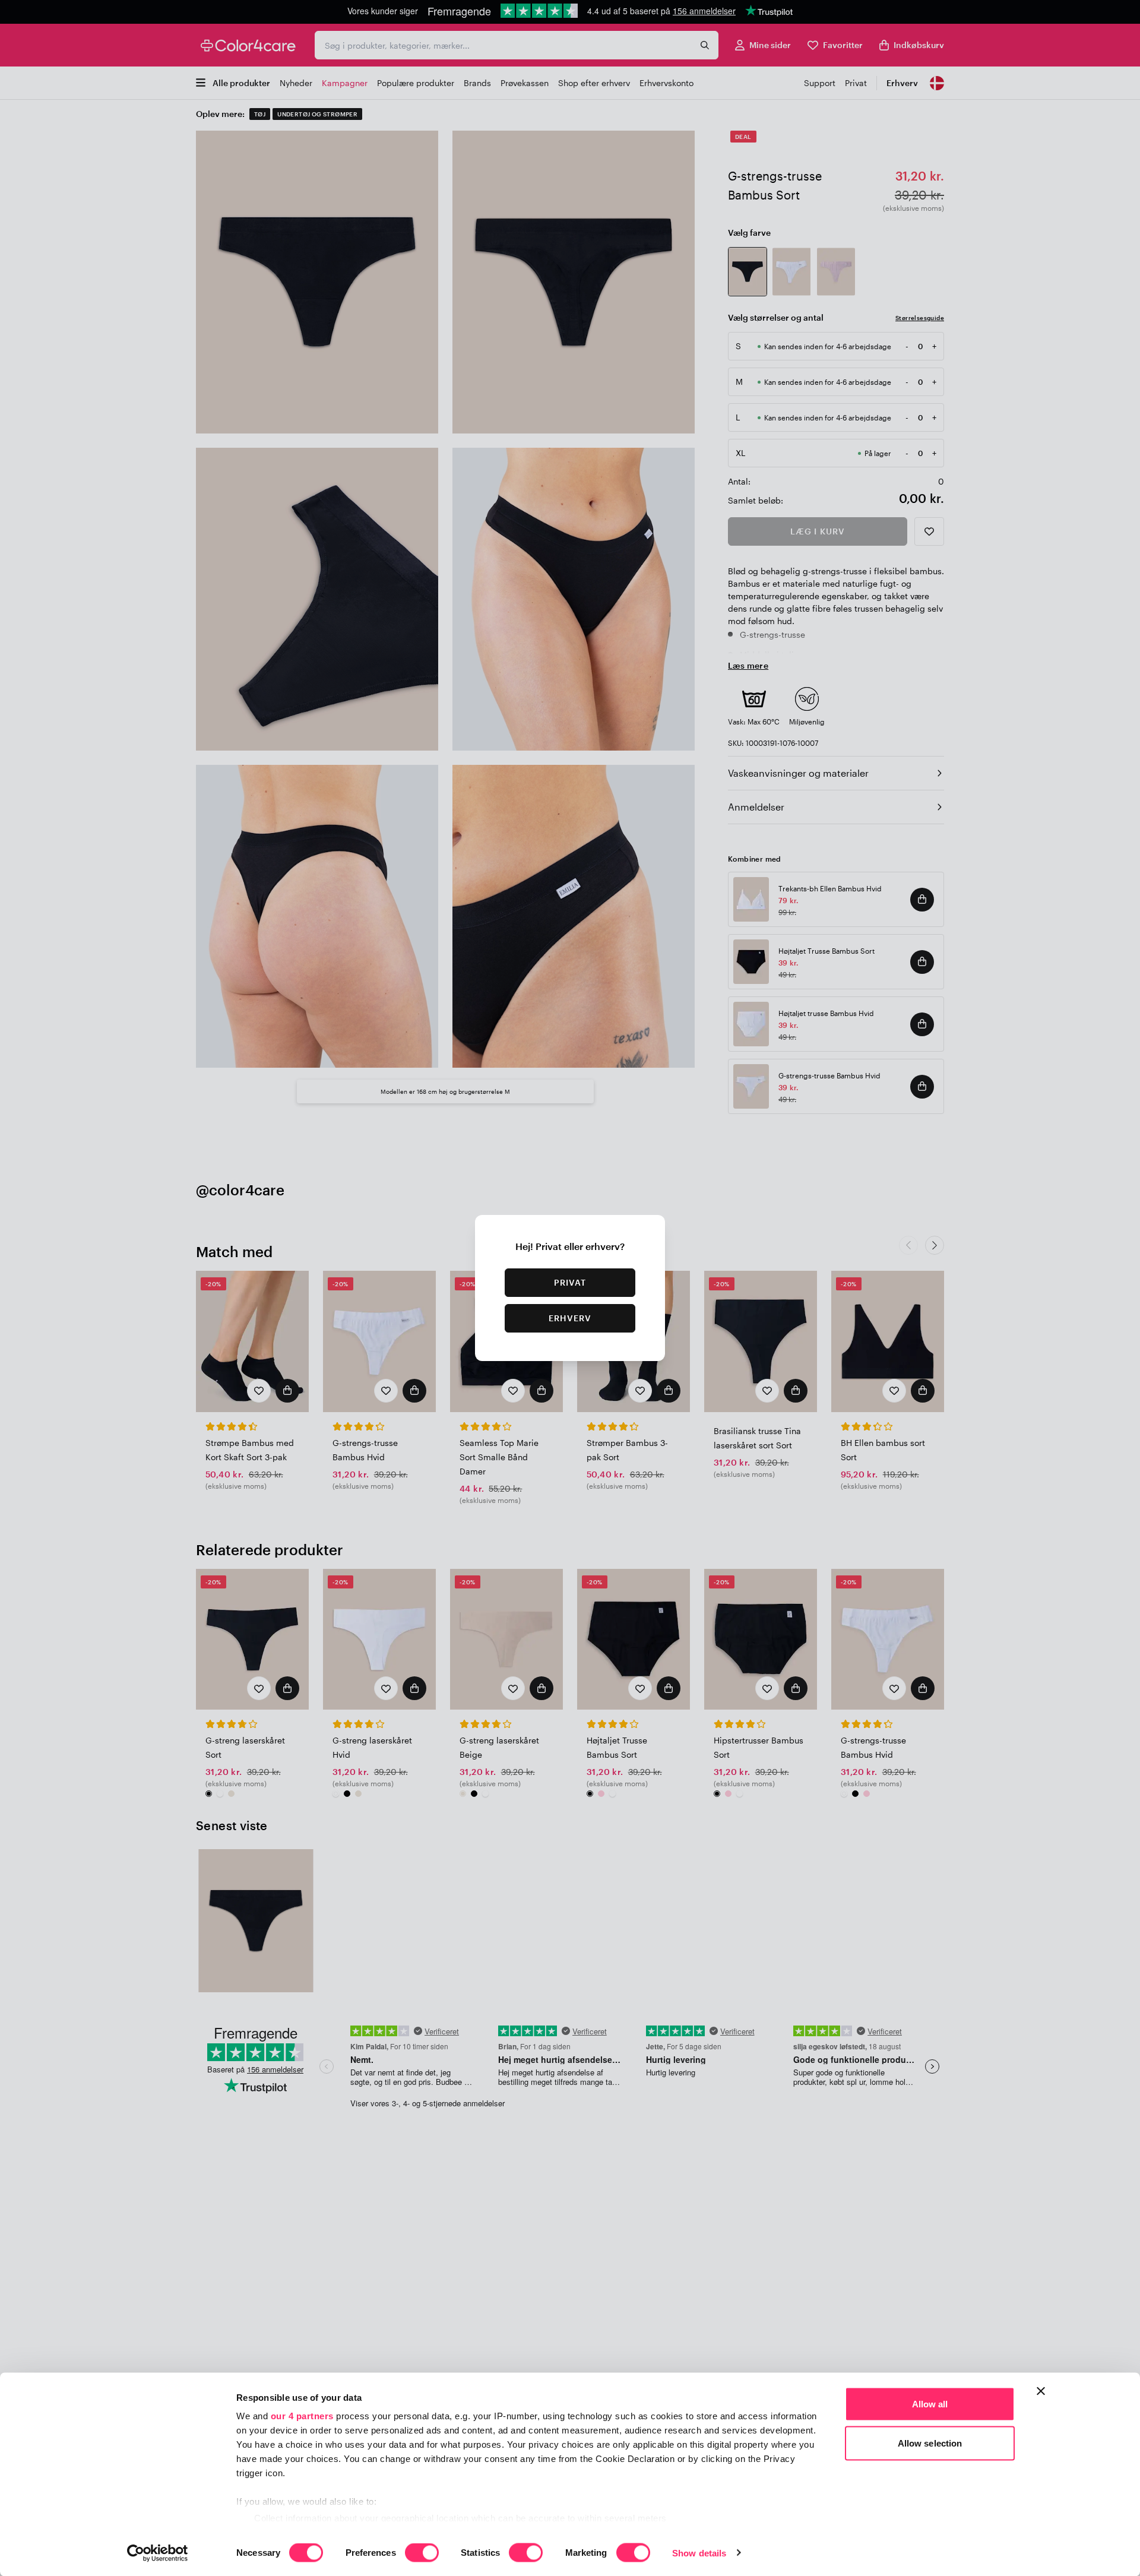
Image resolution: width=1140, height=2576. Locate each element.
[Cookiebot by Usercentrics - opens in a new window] (158, 2553)
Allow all (930, 2404)
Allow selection (930, 2443)
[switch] (422, 2553)
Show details (699, 2553)
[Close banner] (1041, 2391)
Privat (570, 1282)
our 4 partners (302, 2416)
